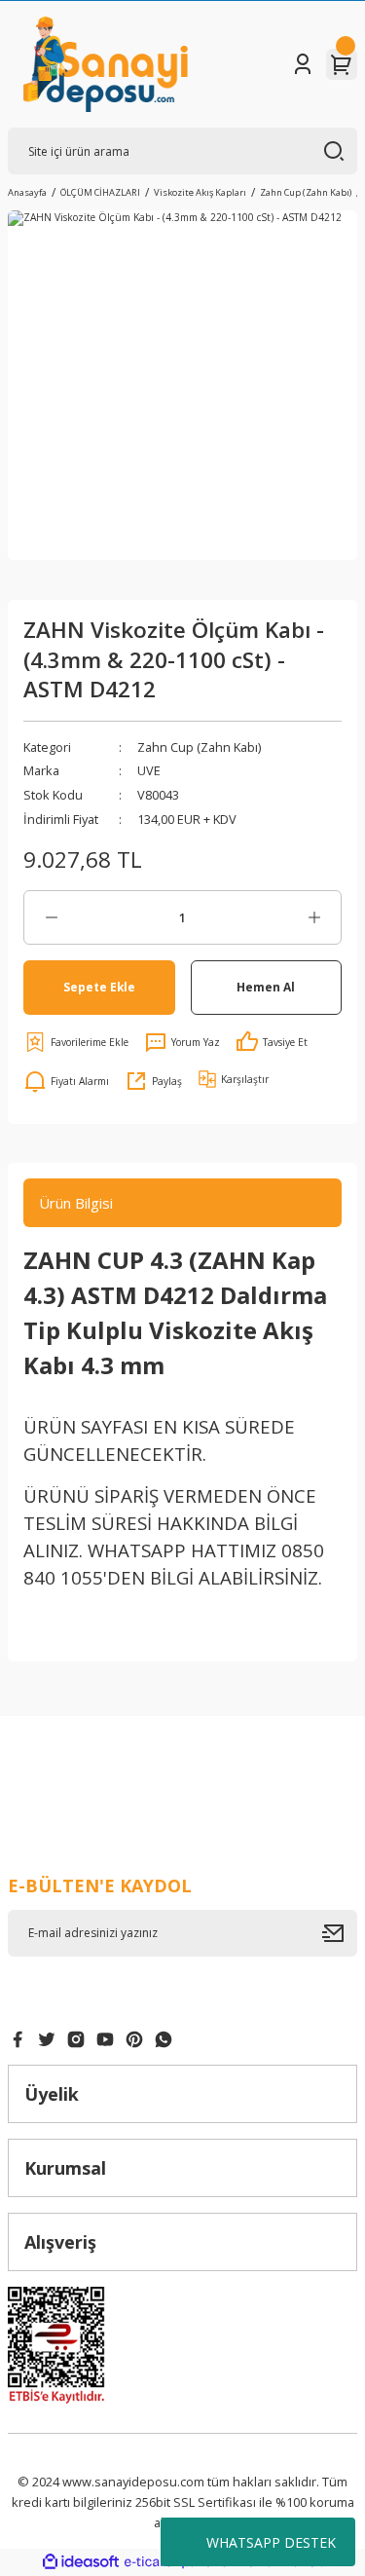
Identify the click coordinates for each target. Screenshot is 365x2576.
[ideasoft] (81, 2562)
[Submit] (340, 1933)
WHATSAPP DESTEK (271, 2542)
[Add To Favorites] (76, 1042)
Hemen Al (266, 987)
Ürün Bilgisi (76, 1203)
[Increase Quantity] (314, 917)
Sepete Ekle (99, 987)
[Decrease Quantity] (51, 917)
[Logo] (106, 64)
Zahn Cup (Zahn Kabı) (199, 747)
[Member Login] (303, 64)
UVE (149, 770)
